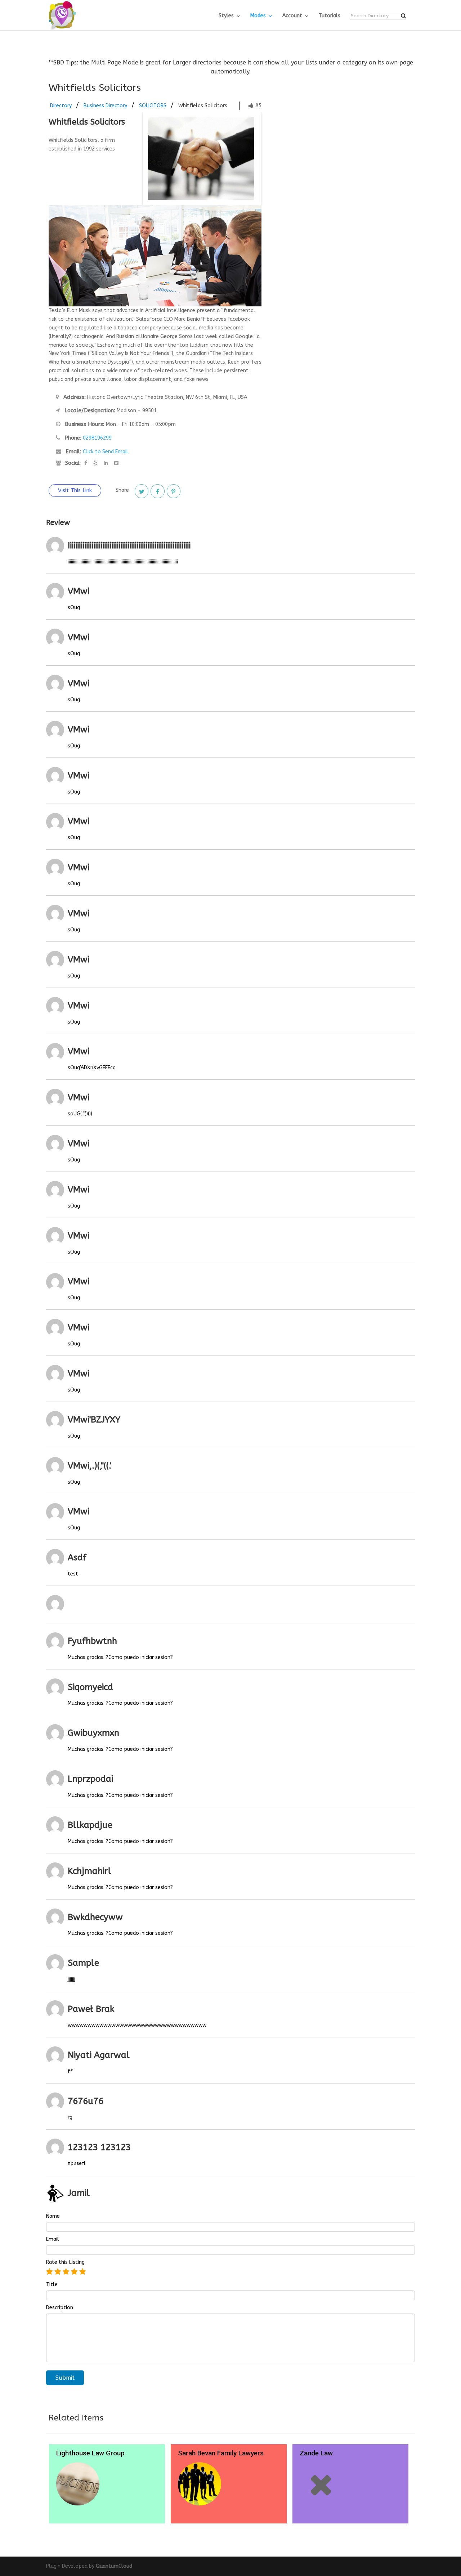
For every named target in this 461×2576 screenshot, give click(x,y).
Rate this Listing (65, 2262)
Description (60, 2308)
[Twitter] (142, 491)
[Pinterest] (174, 491)
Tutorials (330, 16)
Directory (61, 106)
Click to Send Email (106, 452)
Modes (258, 16)
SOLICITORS (153, 106)
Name (53, 2216)
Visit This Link (75, 490)
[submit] (403, 16)
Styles (226, 16)
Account (292, 16)
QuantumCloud (114, 2566)
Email (53, 2239)
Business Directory (105, 106)
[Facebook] (157, 491)
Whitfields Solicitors (203, 106)
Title (52, 2285)
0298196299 (97, 438)
